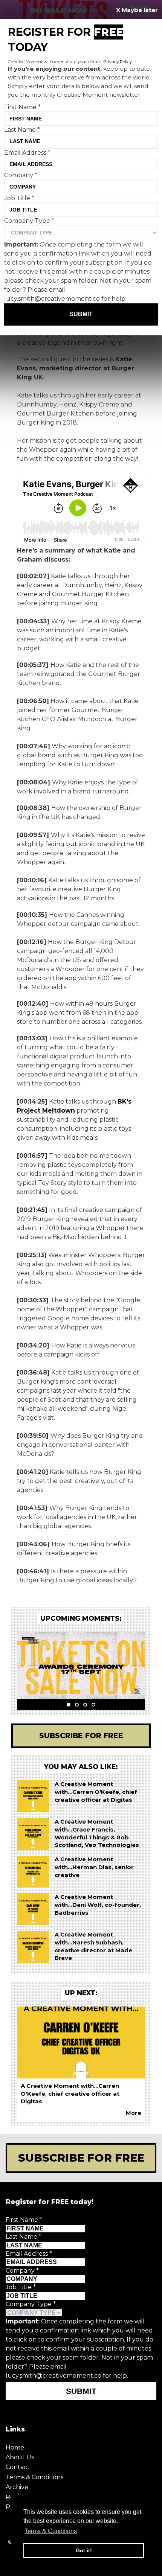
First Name (24, 2220)
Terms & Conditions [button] (51, 2531)
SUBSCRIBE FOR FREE (81, 2158)
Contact (18, 2467)
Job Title (21, 2287)
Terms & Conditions (34, 2477)
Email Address (29, 2254)
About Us (20, 2457)
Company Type (31, 2304)
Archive (17, 2487)
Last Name (24, 2237)
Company (22, 2271)
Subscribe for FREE (81, 1736)
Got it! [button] (84, 2550)
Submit (81, 2391)
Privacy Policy (118, 62)
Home (15, 2447)
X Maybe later (137, 10)
